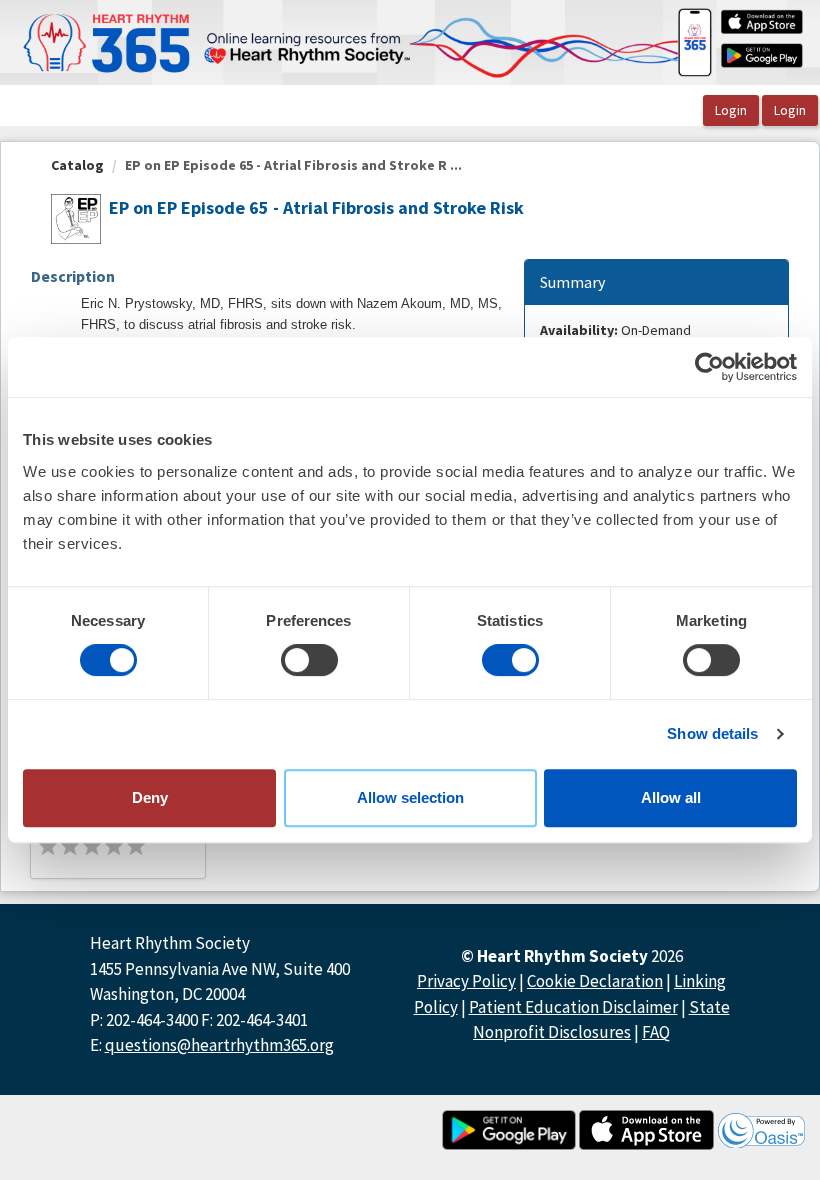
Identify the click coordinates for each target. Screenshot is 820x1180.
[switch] (309, 660)
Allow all (671, 797)
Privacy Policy (466, 981)
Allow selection (410, 797)
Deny (150, 797)
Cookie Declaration (595, 981)
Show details (712, 733)
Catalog (77, 165)
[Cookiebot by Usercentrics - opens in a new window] (709, 367)
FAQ (656, 1032)
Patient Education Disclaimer (573, 1007)
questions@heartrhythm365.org (219, 1045)
